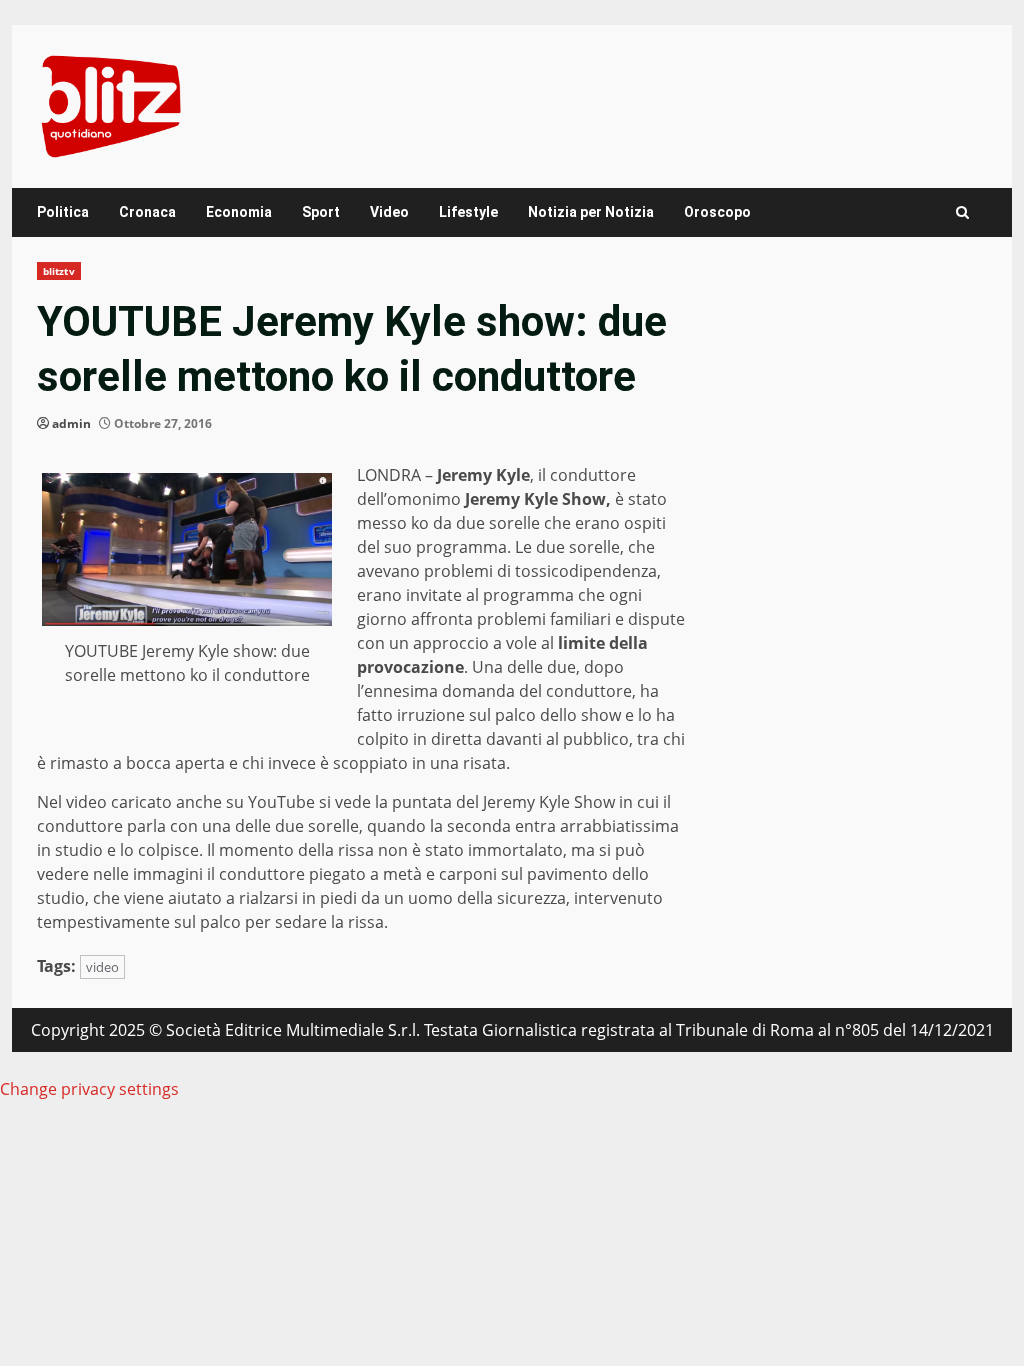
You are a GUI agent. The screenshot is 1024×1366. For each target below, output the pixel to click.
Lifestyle (468, 212)
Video (389, 212)
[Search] (962, 212)
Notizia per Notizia (591, 212)
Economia (239, 212)
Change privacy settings (89, 1089)
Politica (63, 212)
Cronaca (147, 212)
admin (71, 423)
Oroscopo (717, 212)
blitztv (59, 271)
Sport (321, 212)
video (102, 967)
